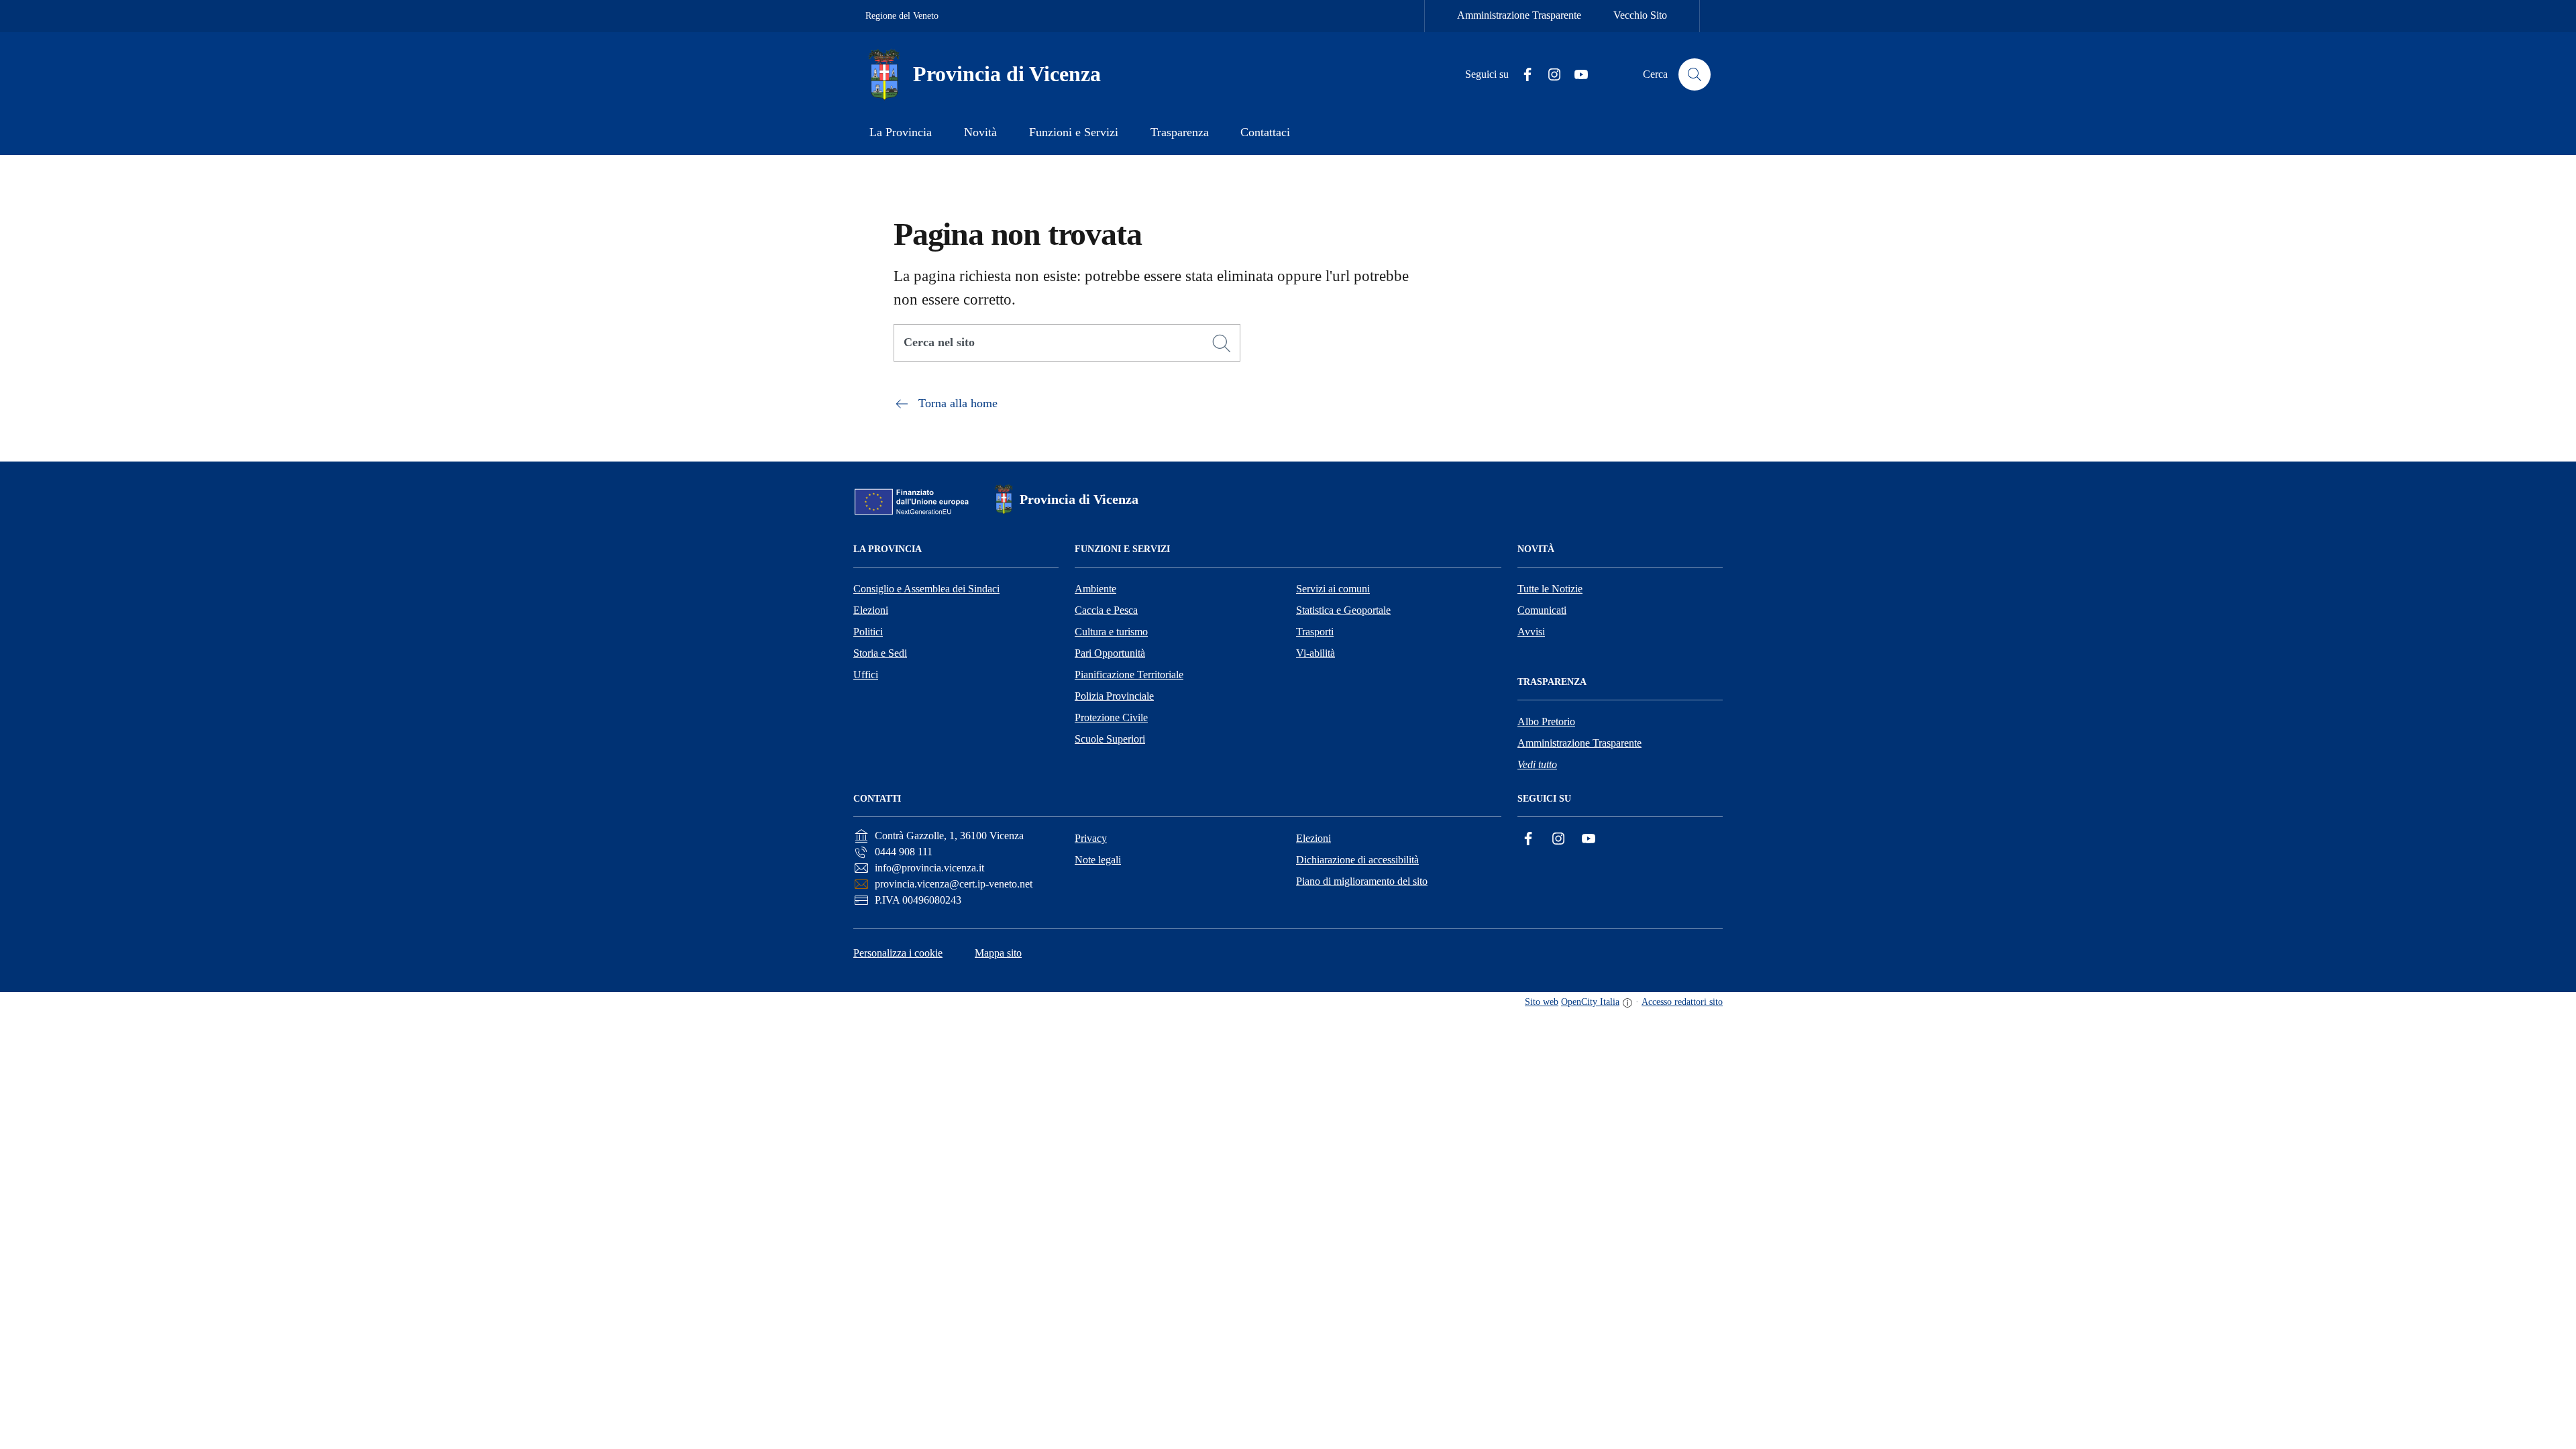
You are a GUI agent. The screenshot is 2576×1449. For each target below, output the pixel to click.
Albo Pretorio (1546, 721)
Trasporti (1315, 632)
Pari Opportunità (1110, 653)
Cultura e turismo (1111, 632)
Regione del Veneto (902, 16)
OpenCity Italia (1590, 1002)
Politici (868, 632)
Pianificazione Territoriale (1129, 675)
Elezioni (871, 610)
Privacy (1091, 838)
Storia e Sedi (880, 653)
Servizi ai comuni (1333, 589)
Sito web (1542, 1002)
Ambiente (1095, 589)
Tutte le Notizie (1550, 589)
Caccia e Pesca (1106, 610)
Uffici (866, 675)
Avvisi (1531, 632)
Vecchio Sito (1640, 15)
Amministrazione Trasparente (1519, 15)
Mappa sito (998, 953)
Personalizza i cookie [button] (898, 953)
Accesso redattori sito (1682, 1002)
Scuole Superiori (1110, 739)
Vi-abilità (1316, 653)
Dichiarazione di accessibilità (1357, 860)
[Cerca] (1222, 343)
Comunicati (1542, 610)
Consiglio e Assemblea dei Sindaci (926, 589)
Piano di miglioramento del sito (1362, 881)
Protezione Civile (1111, 717)
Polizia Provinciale (1114, 696)
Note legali (1098, 860)
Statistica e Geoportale (1343, 610)
